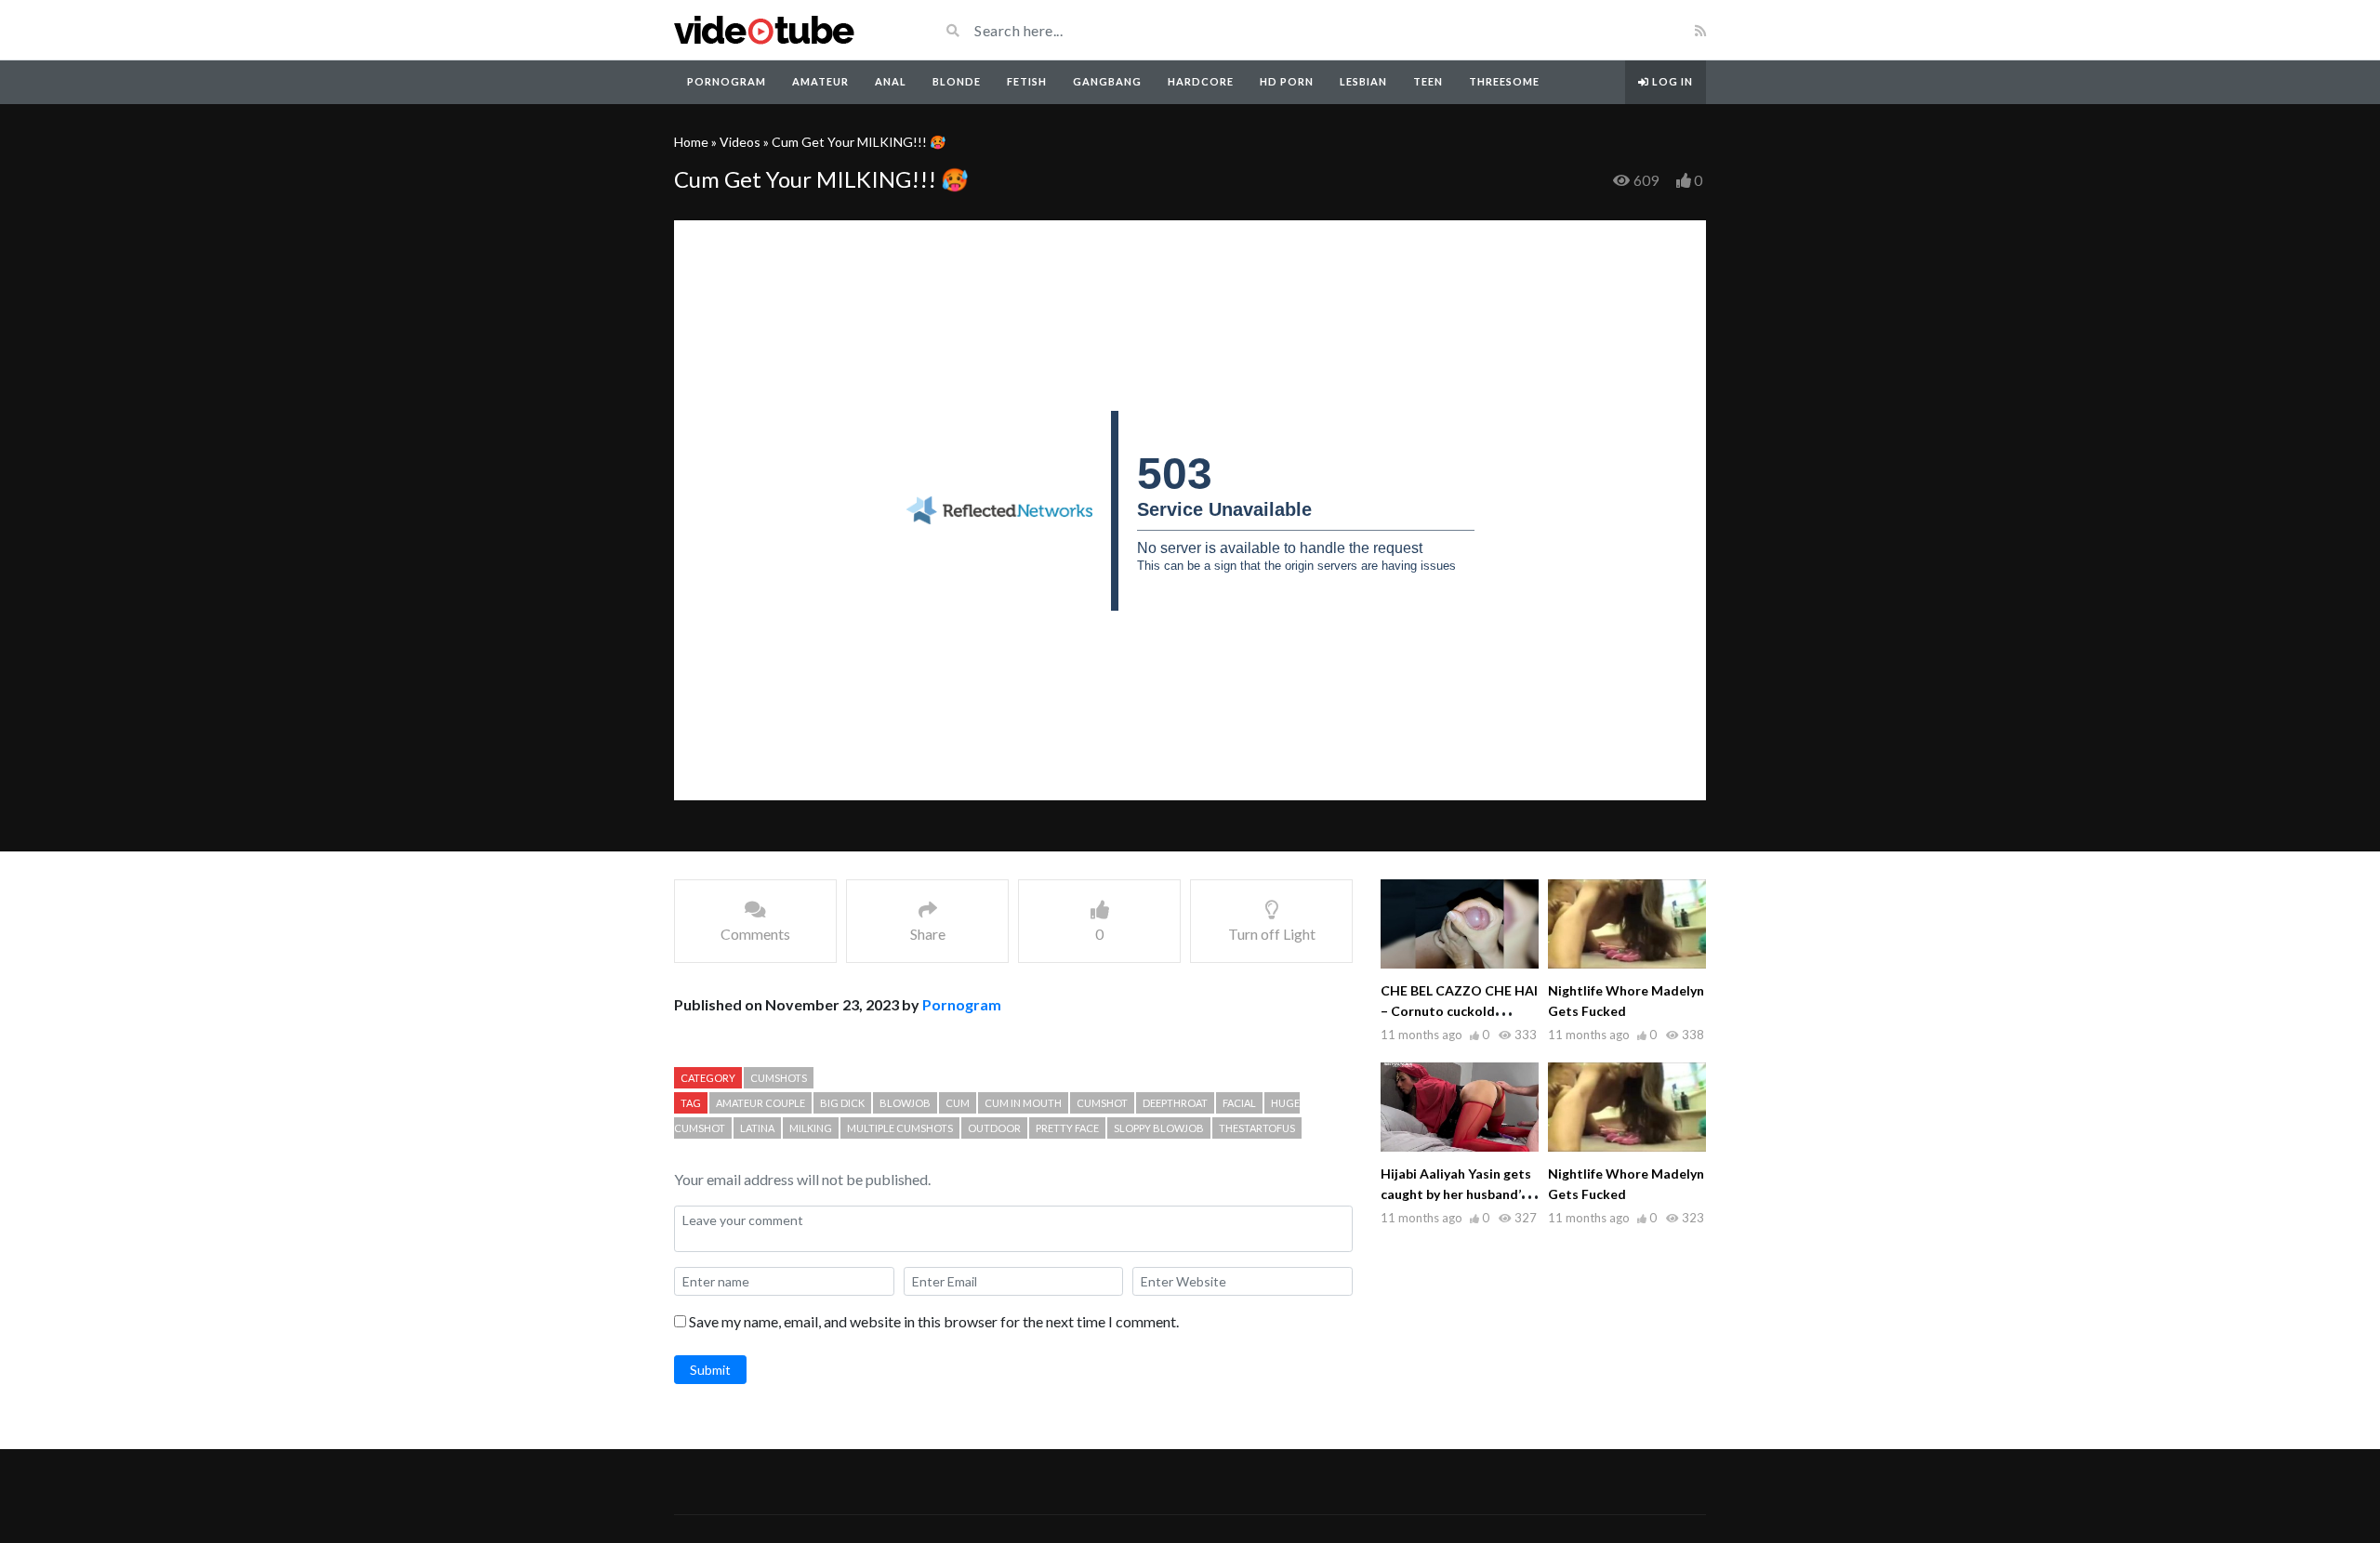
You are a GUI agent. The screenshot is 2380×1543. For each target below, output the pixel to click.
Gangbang (1107, 81)
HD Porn (1287, 81)
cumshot (1102, 1103)
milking (811, 1128)
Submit (710, 1370)
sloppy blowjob (1159, 1128)
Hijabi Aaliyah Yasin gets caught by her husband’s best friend (1456, 1194)
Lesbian (1363, 81)
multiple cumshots (900, 1128)
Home (691, 142)
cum (958, 1103)
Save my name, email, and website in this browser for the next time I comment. (934, 1321)
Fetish (1027, 81)
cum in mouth (1023, 1103)
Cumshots (779, 1078)
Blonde (957, 81)
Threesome (1504, 81)
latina (757, 1128)
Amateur (820, 81)
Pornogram (727, 81)
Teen (1428, 81)
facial (1239, 1103)
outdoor (994, 1128)
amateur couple (760, 1103)
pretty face (1067, 1128)
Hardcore (1201, 81)
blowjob (905, 1103)
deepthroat (1175, 1103)
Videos (740, 142)
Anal (891, 81)
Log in (1671, 81)
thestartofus (1257, 1128)
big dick (842, 1103)
